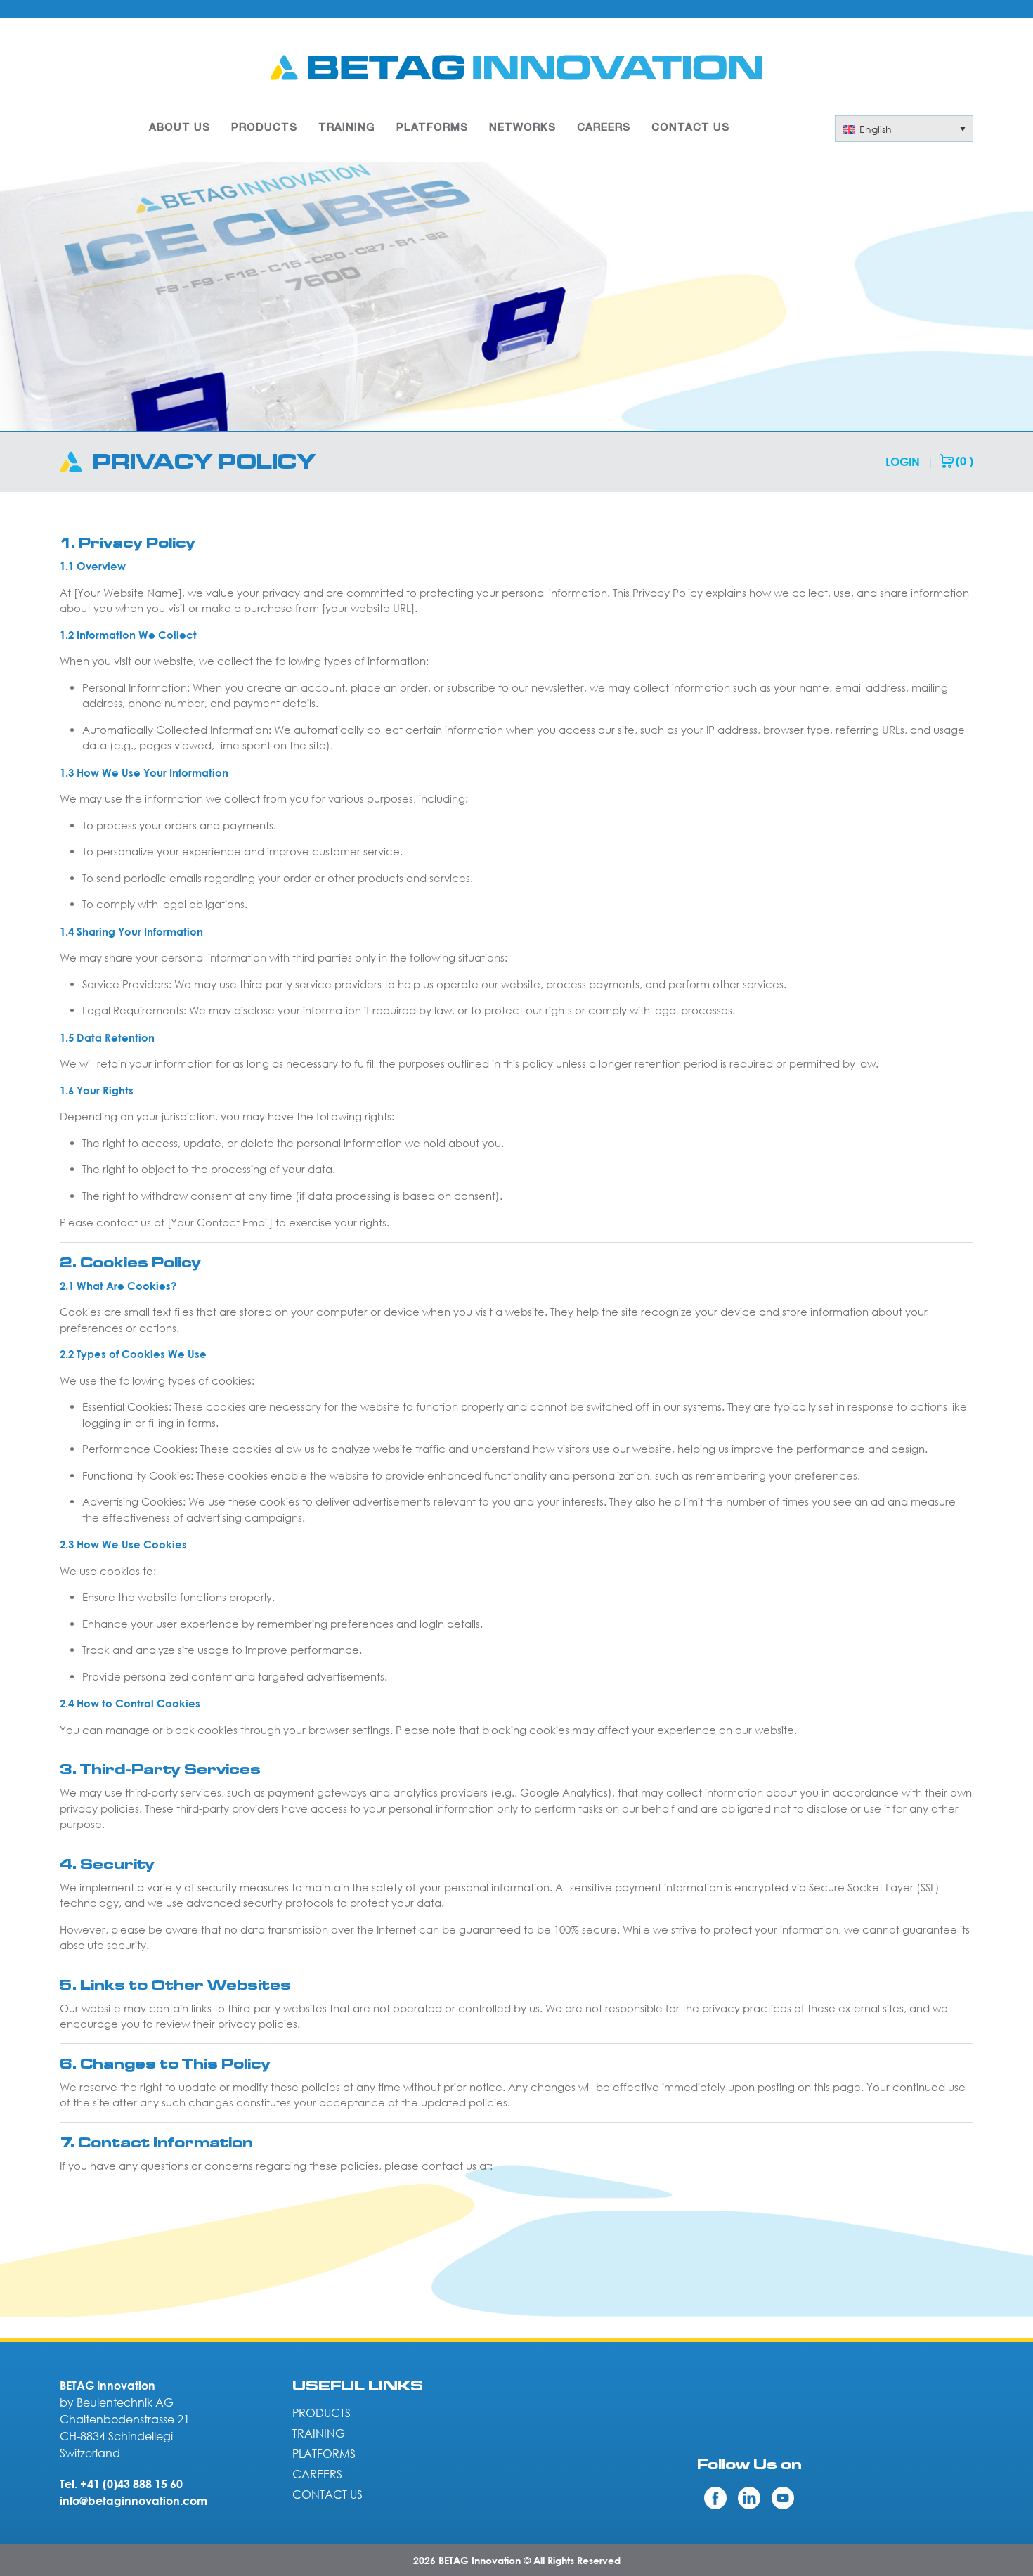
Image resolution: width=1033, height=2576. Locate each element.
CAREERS (604, 128)
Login (903, 462)
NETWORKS (522, 128)
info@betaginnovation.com (134, 2501)
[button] (904, 129)
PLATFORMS (432, 128)
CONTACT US (690, 128)
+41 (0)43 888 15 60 (131, 2484)
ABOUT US (180, 128)
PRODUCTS (264, 128)
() (964, 461)
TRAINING (347, 128)
